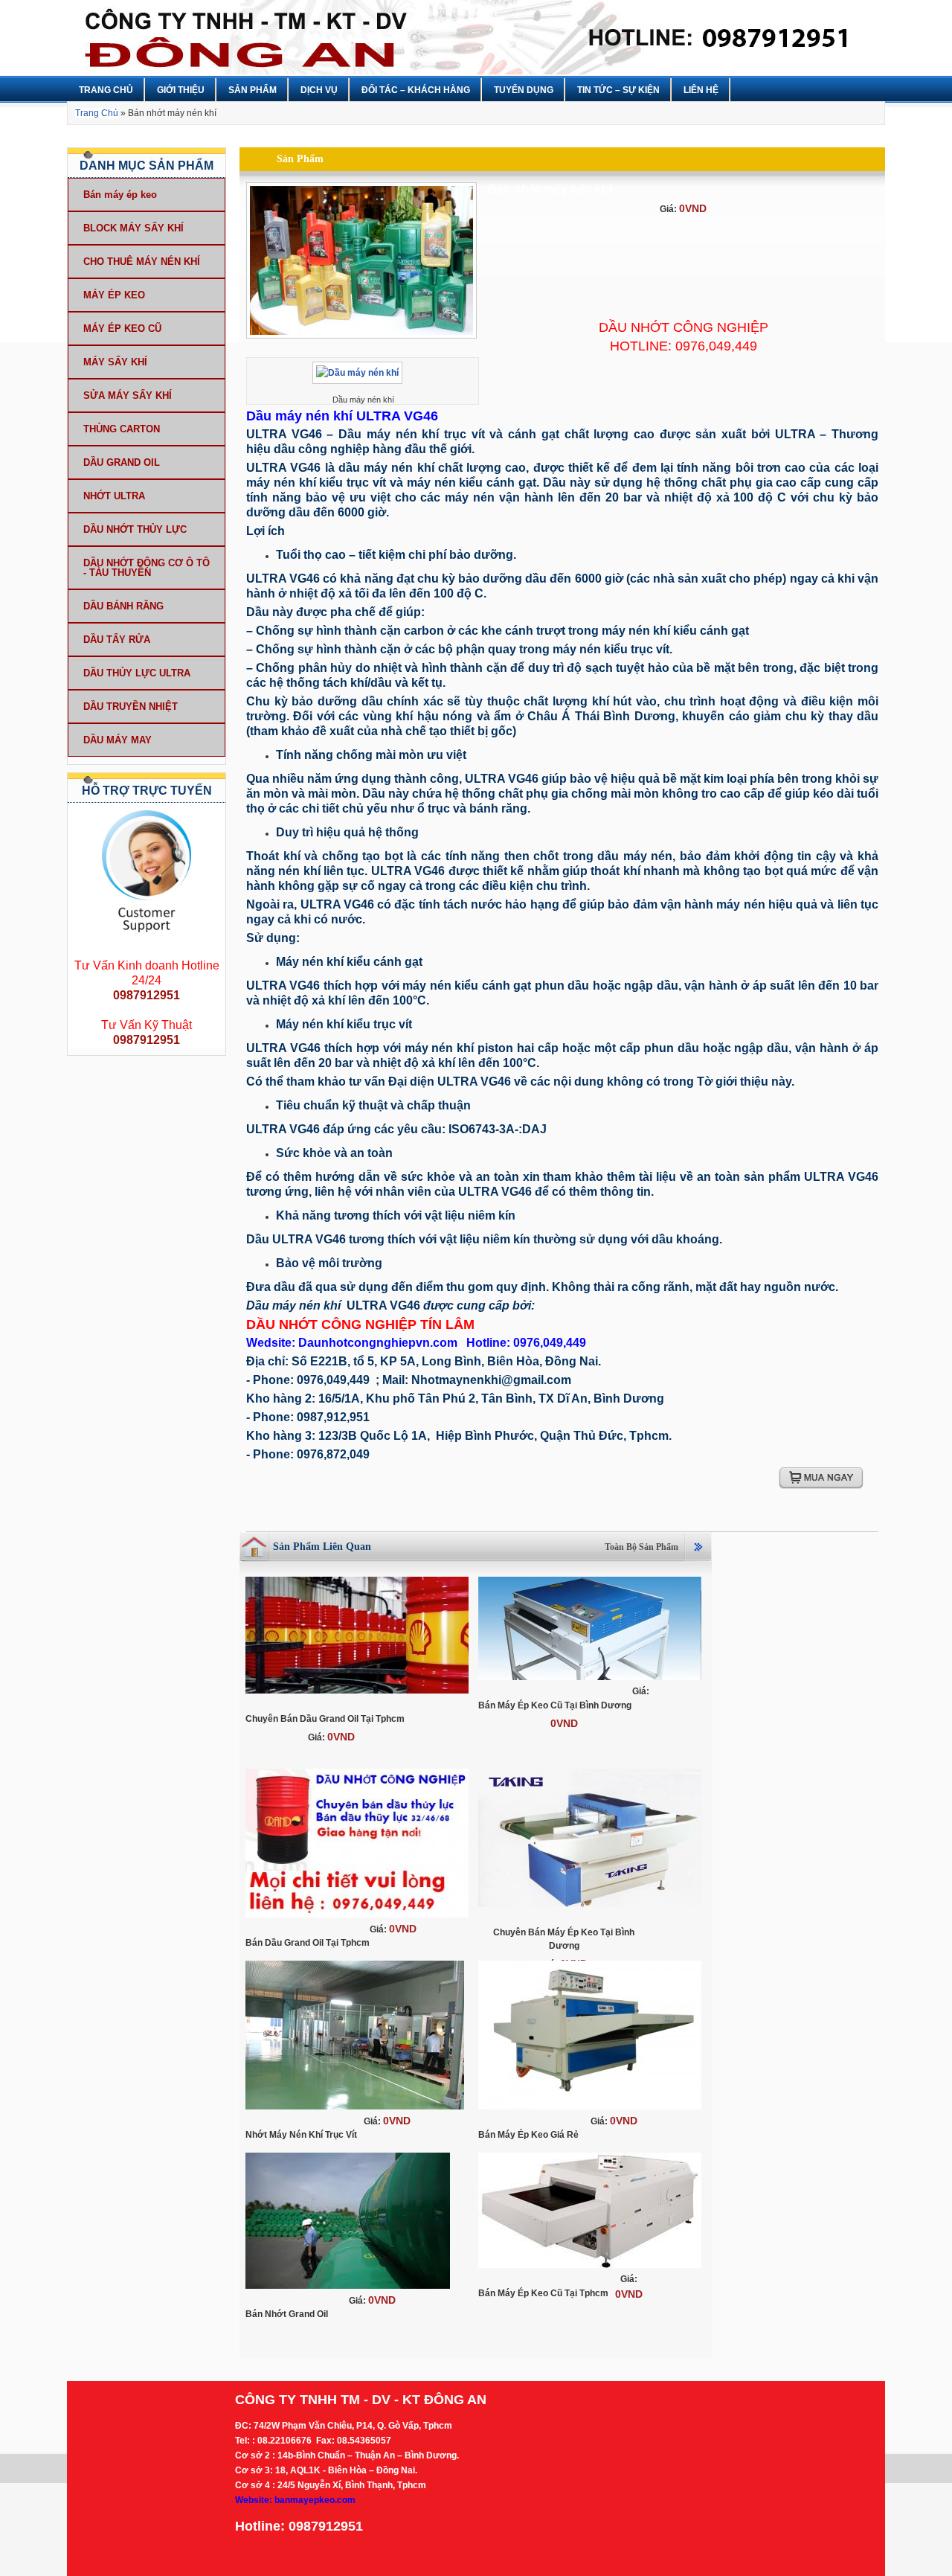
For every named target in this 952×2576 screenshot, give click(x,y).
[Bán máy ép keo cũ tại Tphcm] (590, 2269)
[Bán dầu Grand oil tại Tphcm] (357, 1918)
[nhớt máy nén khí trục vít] (355, 2110)
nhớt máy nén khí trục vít (301, 2135)
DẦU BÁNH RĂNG (123, 606)
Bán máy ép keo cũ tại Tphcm (543, 2293)
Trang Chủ (106, 90)
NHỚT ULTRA (114, 496)
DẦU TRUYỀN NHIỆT (131, 707)
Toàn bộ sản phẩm (641, 1547)
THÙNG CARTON (122, 429)
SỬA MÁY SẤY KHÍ (128, 395)
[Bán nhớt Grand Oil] (348, 2290)
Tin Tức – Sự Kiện (618, 90)
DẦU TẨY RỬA (117, 640)
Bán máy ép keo (120, 195)
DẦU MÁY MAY (118, 740)
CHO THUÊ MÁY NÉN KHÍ (142, 262)
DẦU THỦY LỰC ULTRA (137, 673)
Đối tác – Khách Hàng (416, 90)
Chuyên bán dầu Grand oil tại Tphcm (325, 1719)
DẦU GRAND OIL (122, 462)
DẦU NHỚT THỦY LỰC (135, 529)
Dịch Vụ (319, 90)
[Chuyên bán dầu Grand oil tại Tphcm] (357, 1694)
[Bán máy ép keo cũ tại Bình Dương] (590, 1681)
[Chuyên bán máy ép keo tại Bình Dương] (590, 1908)
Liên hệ (701, 90)
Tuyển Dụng (524, 90)
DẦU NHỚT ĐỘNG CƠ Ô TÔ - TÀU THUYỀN (147, 568)
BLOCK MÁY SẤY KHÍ (134, 228)
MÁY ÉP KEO (114, 295)
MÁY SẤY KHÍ (115, 362)
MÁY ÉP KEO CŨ (122, 329)
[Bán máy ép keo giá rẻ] (590, 2110)
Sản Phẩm (253, 90)
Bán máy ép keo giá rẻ (528, 2135)
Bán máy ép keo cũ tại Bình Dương (555, 1705)
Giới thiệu (181, 90)
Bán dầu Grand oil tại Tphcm (308, 1943)
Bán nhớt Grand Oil (287, 2314)
